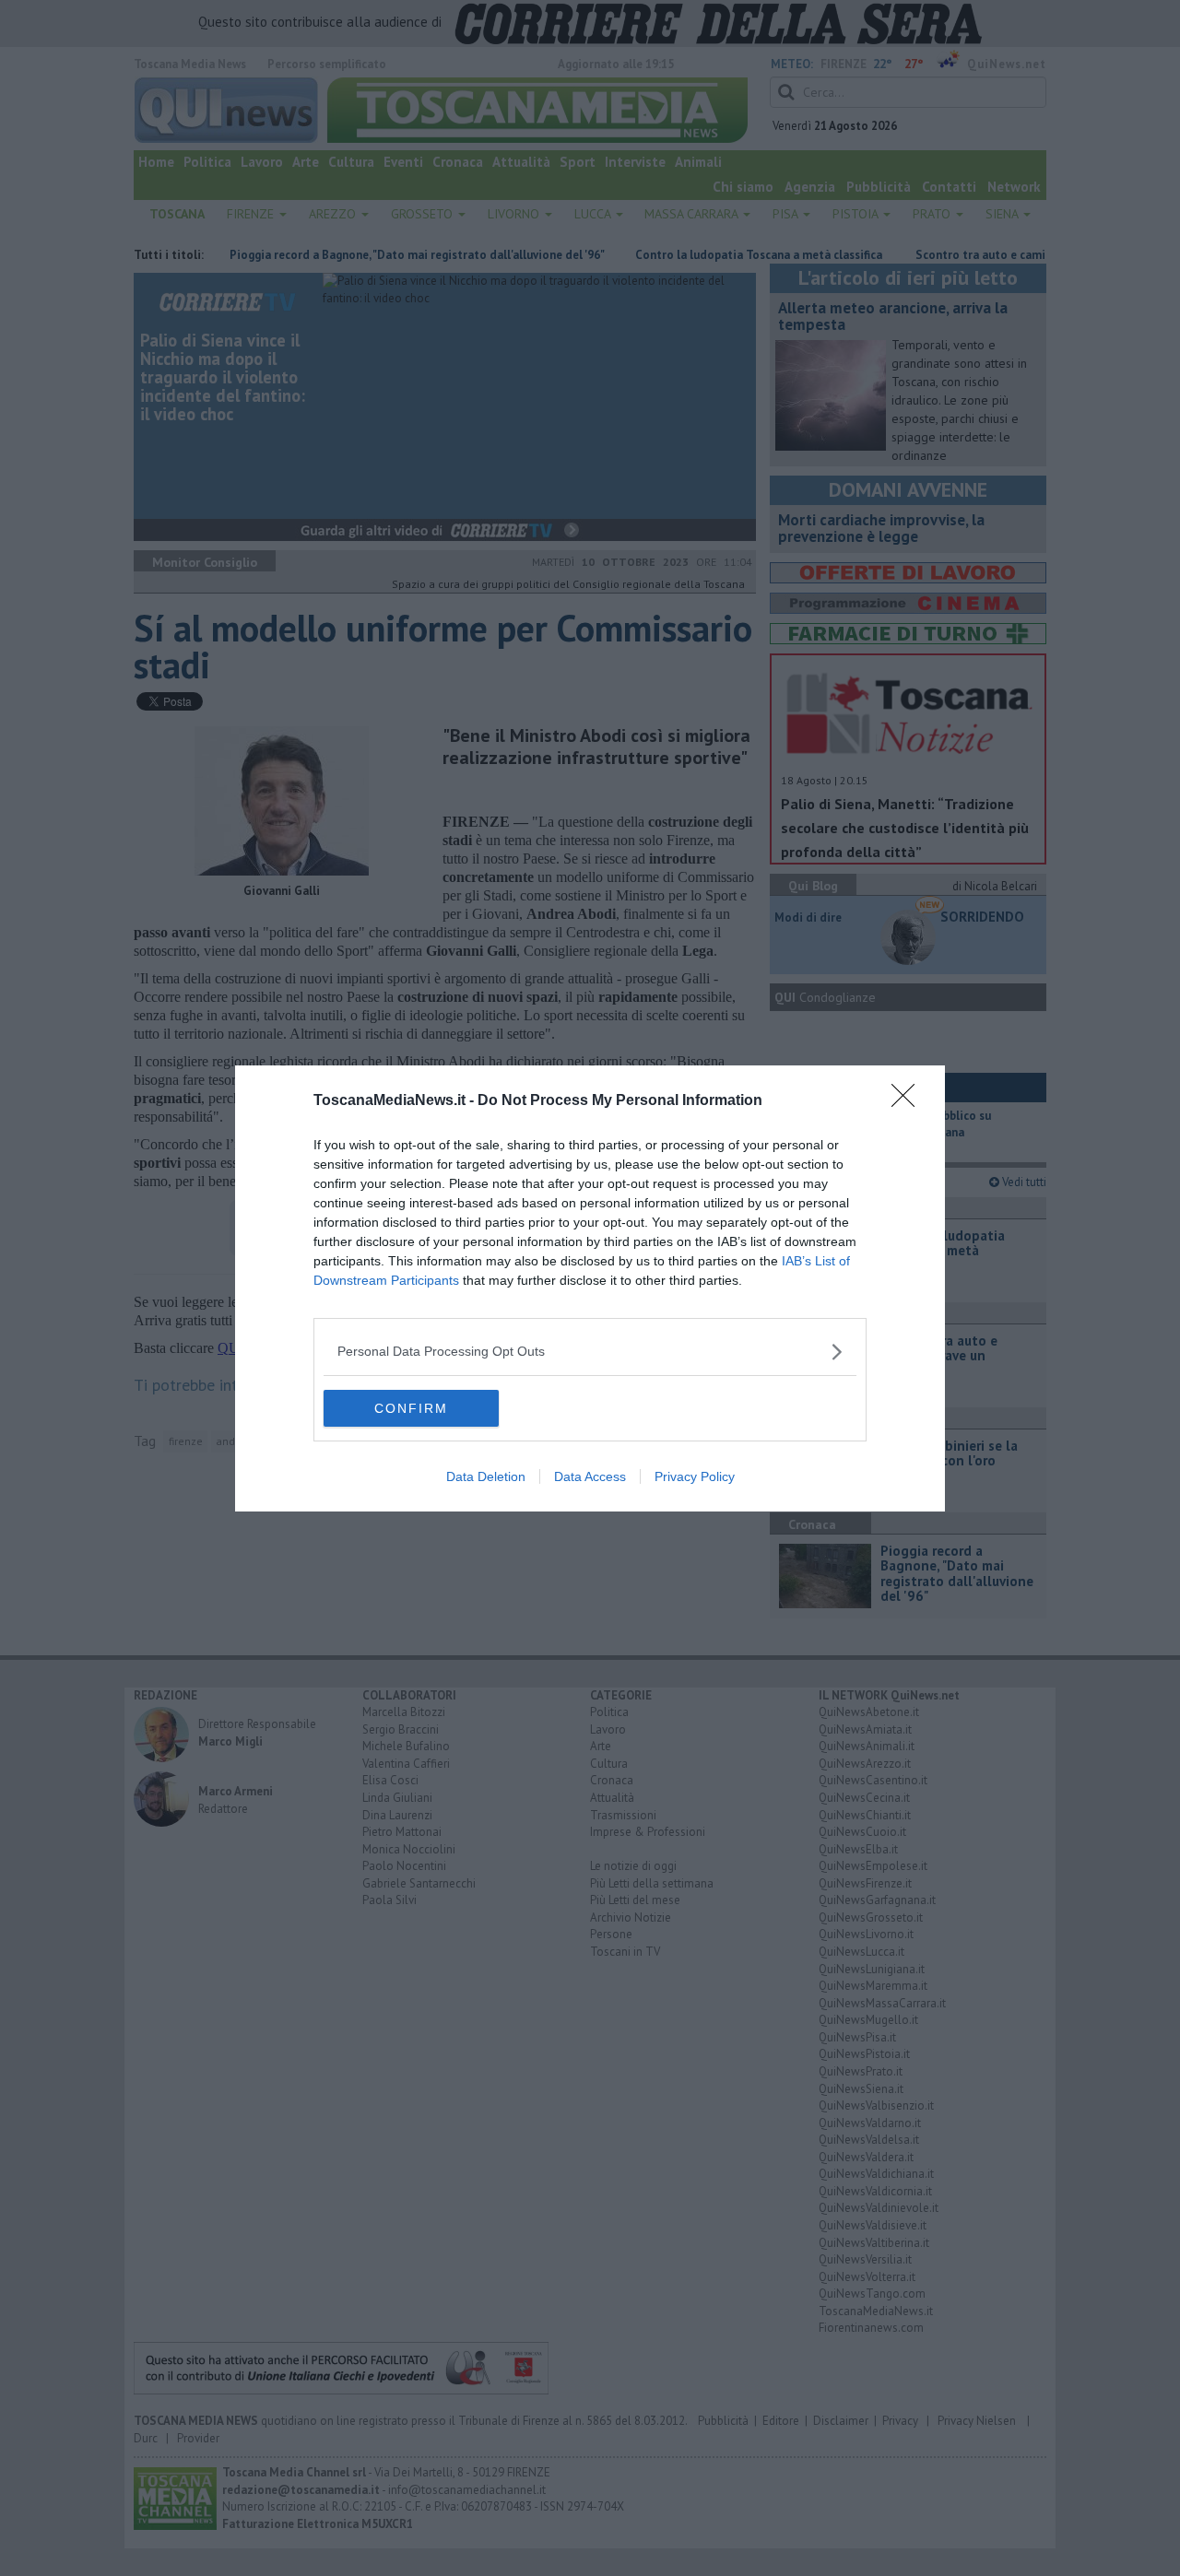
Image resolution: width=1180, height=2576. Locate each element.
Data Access (590, 1476)
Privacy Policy (695, 1476)
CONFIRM (411, 1408)
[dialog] (590, 1288)
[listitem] (590, 1352)
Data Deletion (486, 1476)
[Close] (909, 1101)
